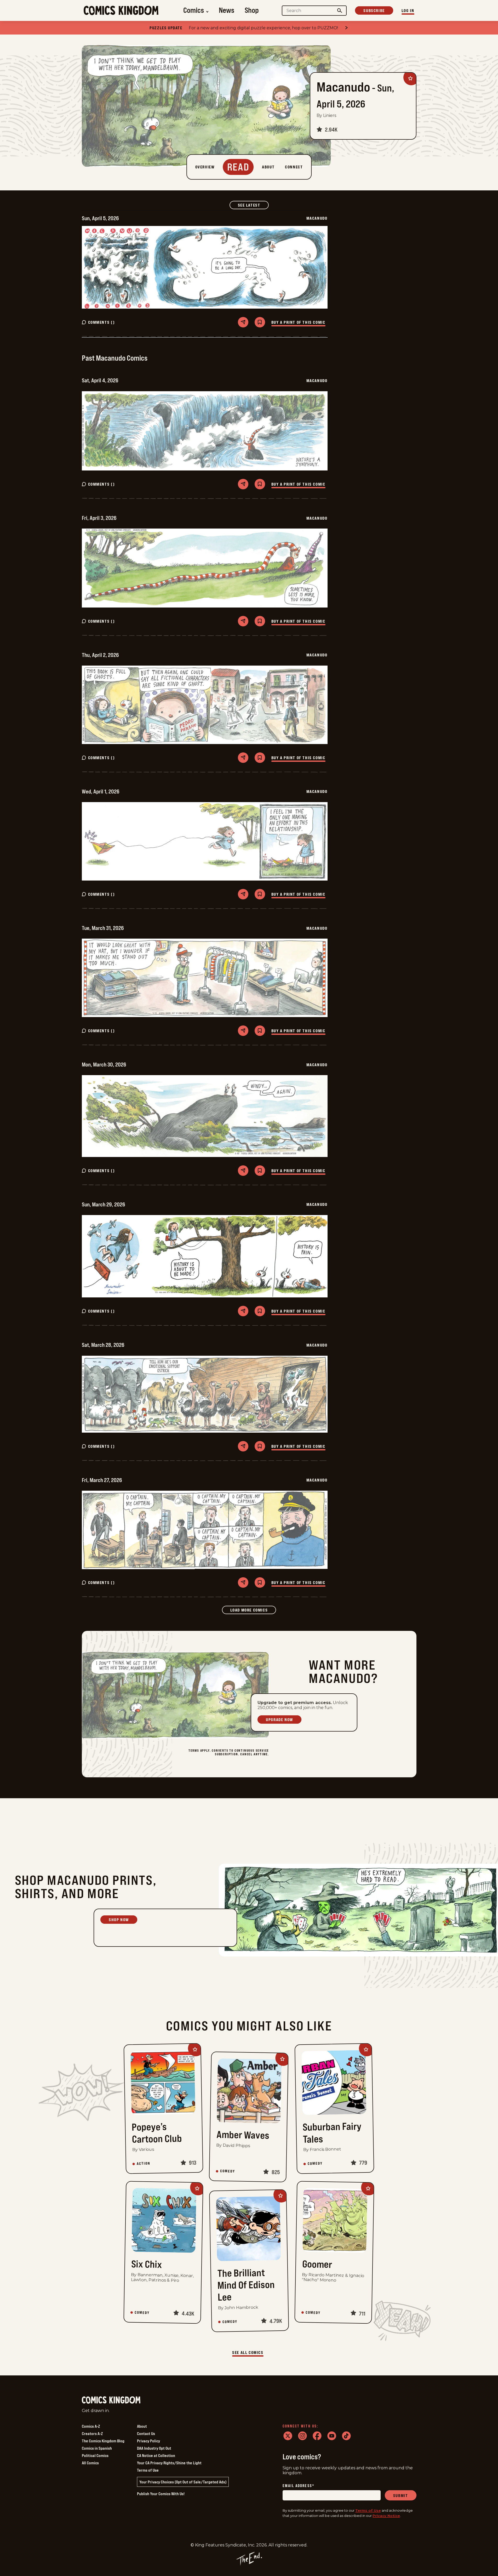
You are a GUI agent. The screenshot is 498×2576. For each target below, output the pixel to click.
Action (144, 2164)
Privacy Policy (148, 2441)
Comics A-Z (91, 2426)
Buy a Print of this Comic (298, 322)
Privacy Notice (386, 2516)
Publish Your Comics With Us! (161, 2494)
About (142, 2426)
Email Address (299, 2486)
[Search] (340, 11)
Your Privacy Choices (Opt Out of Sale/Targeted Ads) (183, 2482)
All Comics (90, 2463)
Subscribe (374, 10)
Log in (408, 10)
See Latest (253, 205)
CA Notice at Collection (156, 2455)
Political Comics (95, 2455)
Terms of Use (148, 2470)
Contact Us (146, 2433)
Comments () (102, 322)
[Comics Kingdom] (111, 2400)
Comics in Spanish (97, 2448)
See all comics (248, 2352)
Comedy (228, 2171)
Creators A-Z (92, 2433)
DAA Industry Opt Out (154, 2448)
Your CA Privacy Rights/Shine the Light (169, 2463)
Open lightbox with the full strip (205, 267)
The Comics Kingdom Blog (103, 2441)
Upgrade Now (279, 1720)
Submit (401, 2495)
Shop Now (119, 1920)
